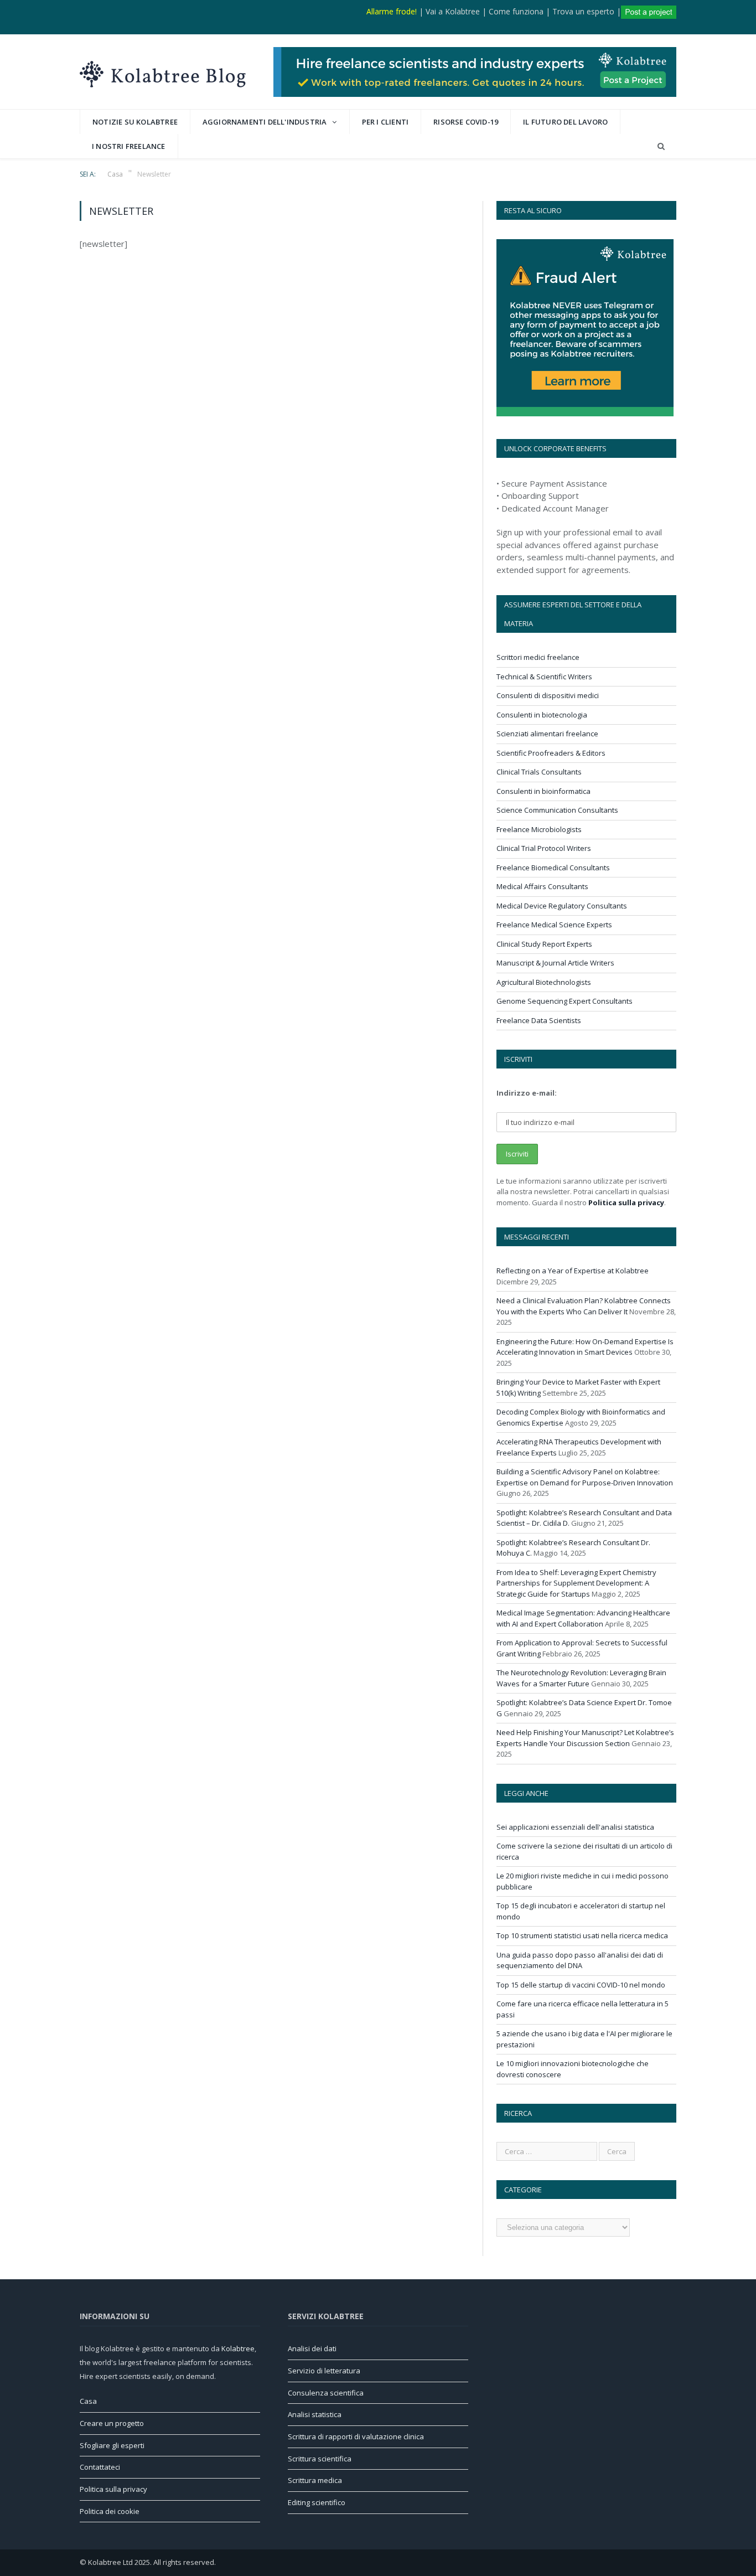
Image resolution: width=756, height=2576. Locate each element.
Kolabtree (238, 2348)
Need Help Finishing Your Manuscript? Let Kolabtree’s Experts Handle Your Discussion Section (585, 1738)
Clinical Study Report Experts (544, 944)
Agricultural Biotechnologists (544, 982)
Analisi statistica (315, 2414)
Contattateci (100, 2467)
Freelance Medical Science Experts (554, 925)
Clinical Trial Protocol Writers (544, 848)
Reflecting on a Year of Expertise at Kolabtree (573, 1271)
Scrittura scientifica (320, 2459)
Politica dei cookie (110, 2511)
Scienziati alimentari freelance (547, 734)
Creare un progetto (112, 2423)
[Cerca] (661, 146)
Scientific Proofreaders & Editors (551, 753)
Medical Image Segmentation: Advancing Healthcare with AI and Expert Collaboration (583, 1618)
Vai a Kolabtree (453, 11)
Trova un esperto (583, 11)
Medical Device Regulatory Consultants (562, 906)
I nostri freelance (129, 146)
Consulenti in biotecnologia (542, 715)
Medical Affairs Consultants (542, 886)
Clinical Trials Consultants (539, 772)
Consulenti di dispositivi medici (548, 695)
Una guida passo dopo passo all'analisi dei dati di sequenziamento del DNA (580, 1960)
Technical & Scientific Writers (544, 677)
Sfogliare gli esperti (112, 2445)
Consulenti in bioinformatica (543, 791)
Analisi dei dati (312, 2348)
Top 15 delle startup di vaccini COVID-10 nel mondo (581, 1985)
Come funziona (516, 11)
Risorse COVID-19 (466, 122)
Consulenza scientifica (326, 2393)
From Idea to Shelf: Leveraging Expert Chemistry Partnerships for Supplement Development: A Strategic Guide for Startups (576, 1583)
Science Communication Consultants (557, 810)
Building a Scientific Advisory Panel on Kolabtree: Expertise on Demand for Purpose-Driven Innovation (585, 1477)
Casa (88, 2401)
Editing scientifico (317, 2502)
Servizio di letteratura (324, 2371)
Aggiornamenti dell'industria (265, 122)
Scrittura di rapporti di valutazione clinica (356, 2436)
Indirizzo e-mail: (527, 1093)
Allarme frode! (392, 11)
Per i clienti (385, 122)
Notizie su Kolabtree (135, 122)
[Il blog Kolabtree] (163, 72)
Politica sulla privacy (626, 1202)
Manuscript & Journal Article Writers (555, 963)
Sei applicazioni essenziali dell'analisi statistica (575, 1827)
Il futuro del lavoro (565, 122)
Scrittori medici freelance (538, 657)
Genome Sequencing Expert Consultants (565, 1001)
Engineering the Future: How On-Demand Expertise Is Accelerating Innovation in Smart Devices (585, 1347)
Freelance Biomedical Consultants (553, 868)
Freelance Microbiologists (539, 829)
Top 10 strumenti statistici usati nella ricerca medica (582, 1935)
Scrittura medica (315, 2480)
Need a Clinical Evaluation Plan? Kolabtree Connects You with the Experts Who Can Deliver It (584, 1306)
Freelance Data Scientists (539, 1020)
